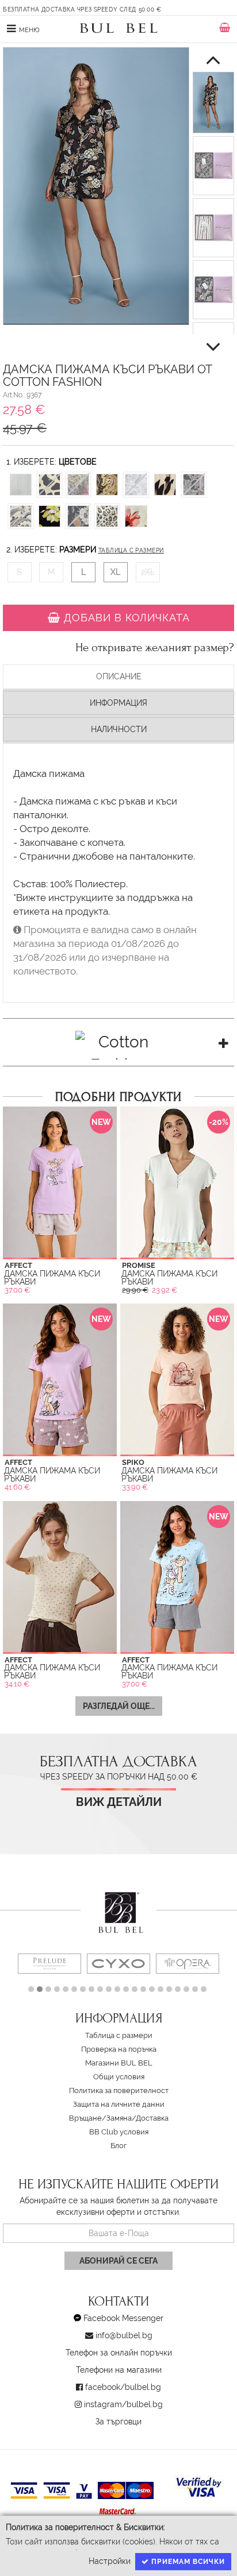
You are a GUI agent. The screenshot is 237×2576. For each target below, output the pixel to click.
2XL (148, 572)
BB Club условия (119, 2132)
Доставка (152, 2118)
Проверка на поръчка (119, 2049)
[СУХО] (118, 1964)
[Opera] (188, 1964)
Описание (119, 676)
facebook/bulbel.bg (123, 2387)
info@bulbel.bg (124, 2335)
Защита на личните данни (119, 2104)
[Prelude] (49, 1964)
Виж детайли (119, 1802)
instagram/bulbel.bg (123, 2404)
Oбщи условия (119, 2077)
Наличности (119, 729)
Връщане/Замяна (100, 2118)
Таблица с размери (131, 550)
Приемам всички (187, 2562)
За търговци (118, 2422)
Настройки (110, 2561)
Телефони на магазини (119, 2370)
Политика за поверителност (119, 2090)
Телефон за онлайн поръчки (119, 2353)
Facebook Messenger (123, 2318)
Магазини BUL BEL (119, 2063)
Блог (118, 2146)
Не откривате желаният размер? (155, 648)
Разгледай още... (119, 1706)
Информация (118, 703)
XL (115, 572)
